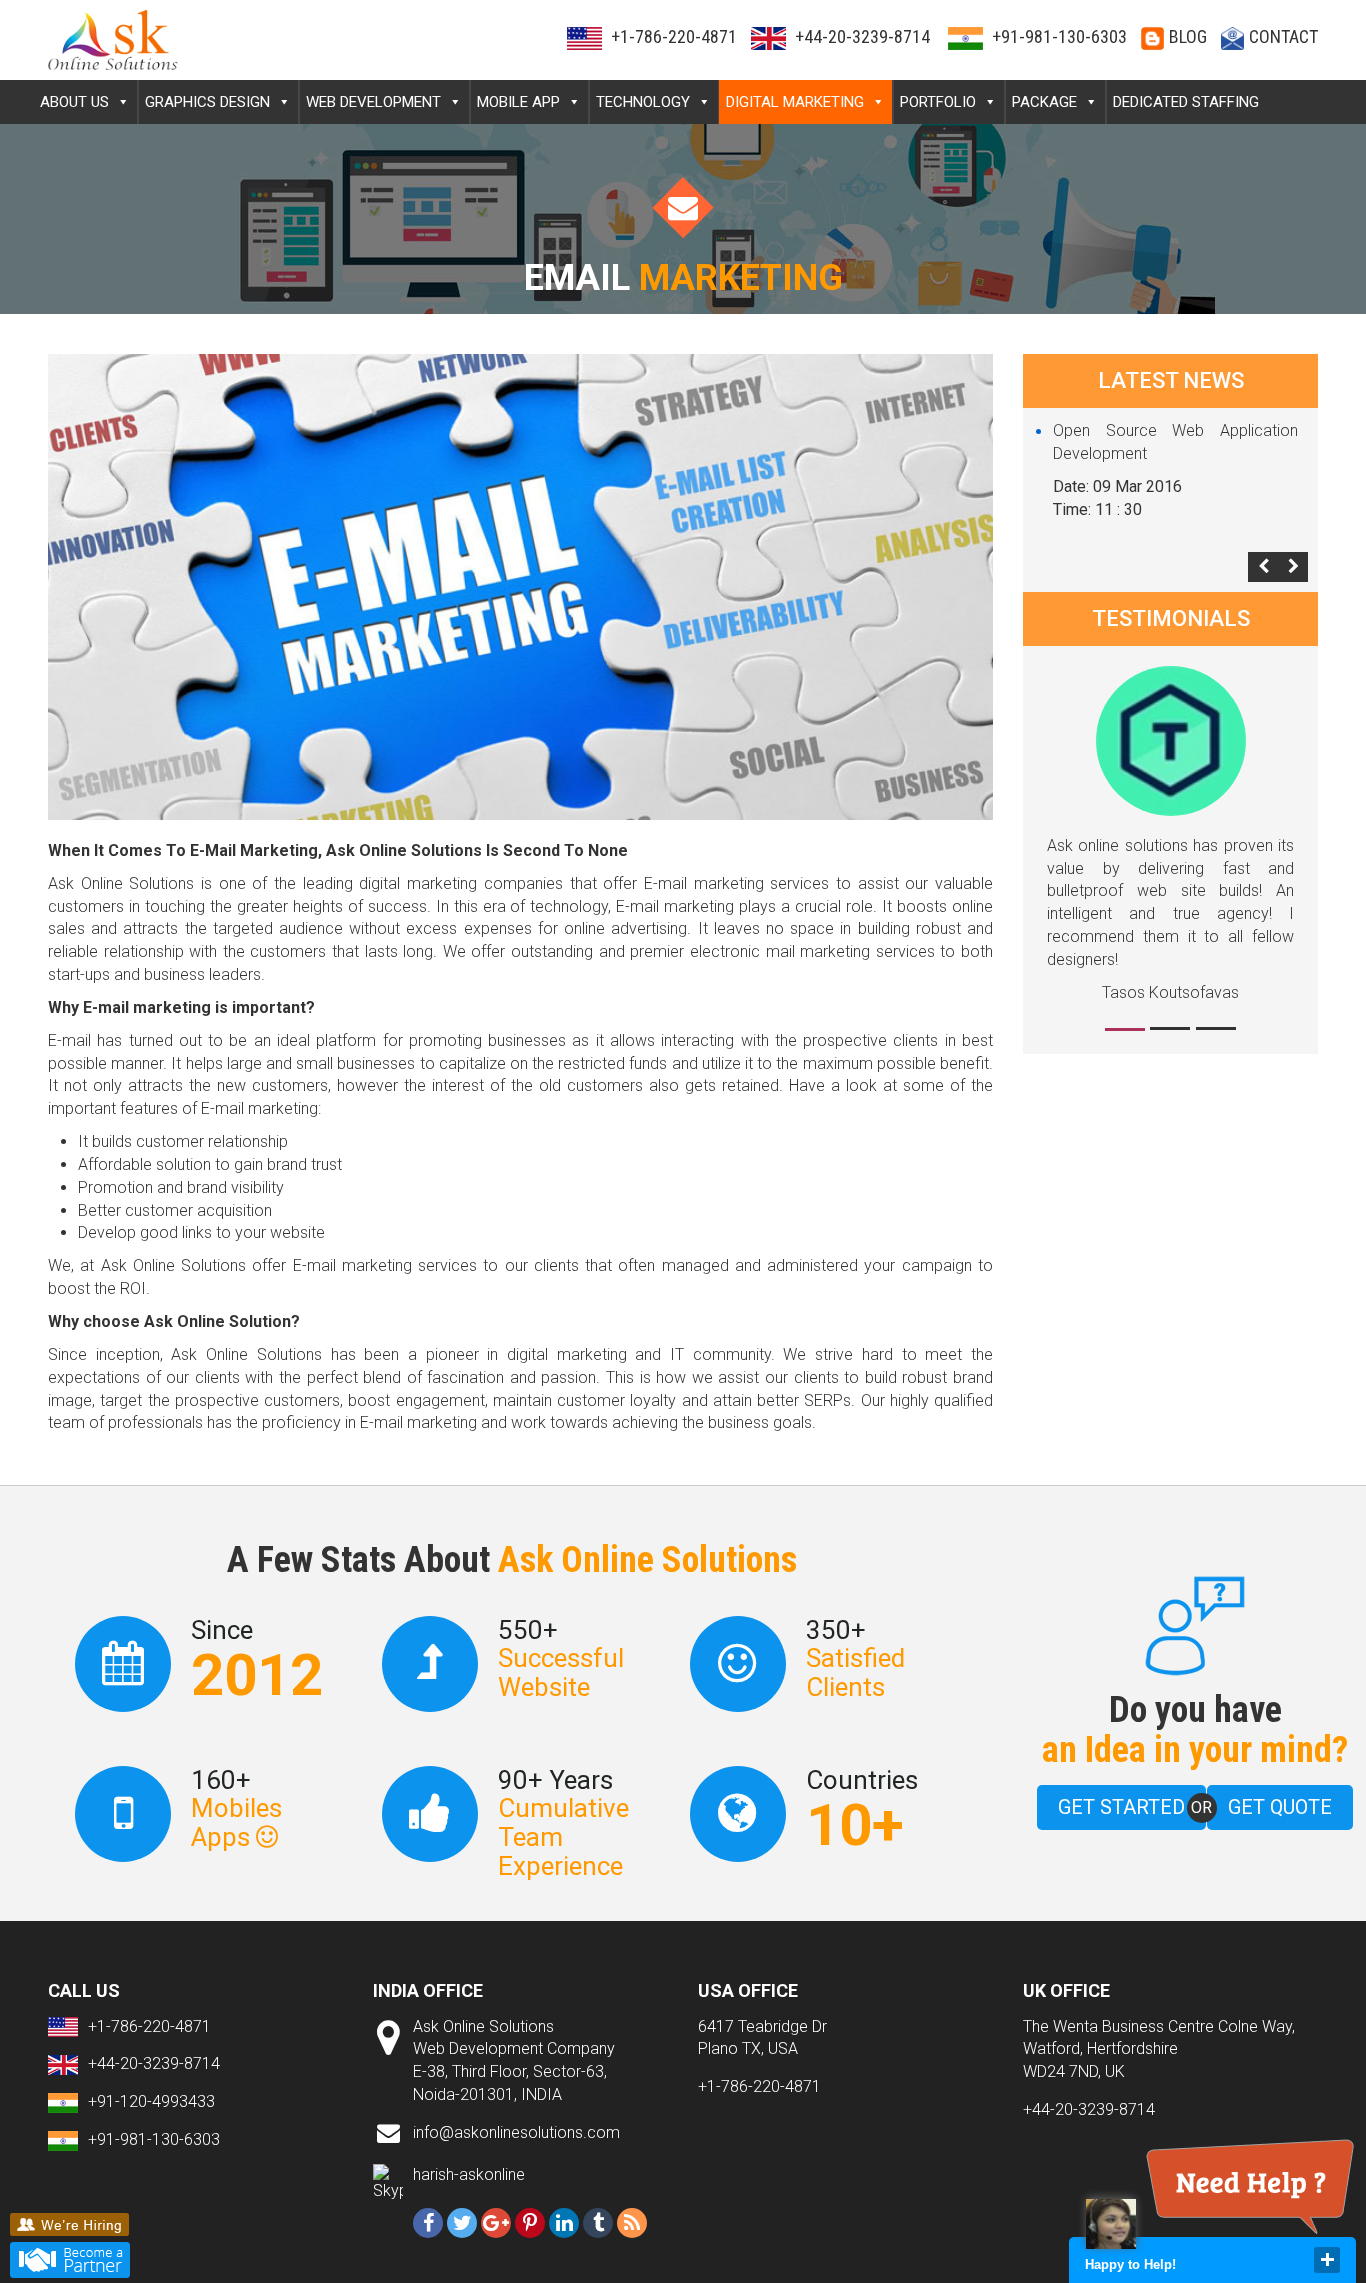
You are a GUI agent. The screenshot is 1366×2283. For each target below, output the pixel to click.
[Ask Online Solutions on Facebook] (428, 2223)
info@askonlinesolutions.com (516, 2132)
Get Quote (1280, 1807)
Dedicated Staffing (1186, 102)
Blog (1188, 36)
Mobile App (518, 102)
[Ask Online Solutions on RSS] (632, 2223)
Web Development (373, 102)
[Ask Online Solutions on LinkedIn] (564, 2223)
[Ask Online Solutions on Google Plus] (496, 2223)
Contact (1283, 36)
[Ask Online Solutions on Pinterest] (530, 2223)
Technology (643, 102)
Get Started (1121, 1807)
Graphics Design (207, 102)
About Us (74, 102)
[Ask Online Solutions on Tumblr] (598, 2223)
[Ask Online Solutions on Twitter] (462, 2223)
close (1327, 2260)
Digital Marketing (795, 102)
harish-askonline (469, 2174)
